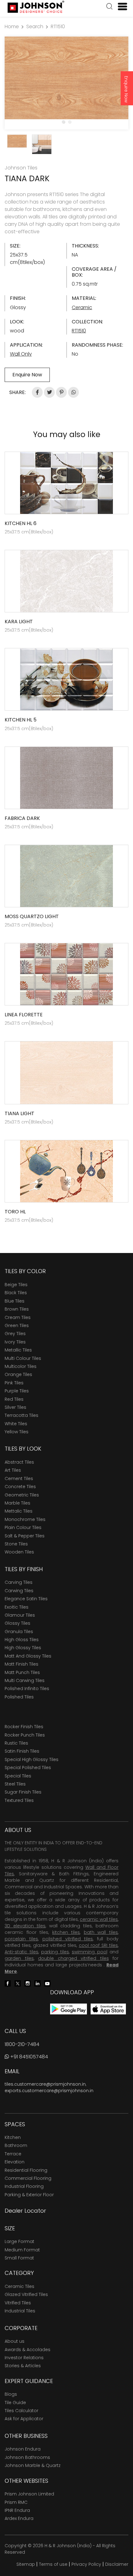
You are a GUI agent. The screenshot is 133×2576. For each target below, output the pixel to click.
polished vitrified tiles (68, 1939)
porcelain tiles (21, 1939)
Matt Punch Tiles (22, 1672)
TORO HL (15, 1212)
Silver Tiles (15, 1407)
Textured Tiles (19, 1800)
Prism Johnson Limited (29, 2494)
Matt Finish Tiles (21, 1664)
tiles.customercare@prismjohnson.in (45, 2084)
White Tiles (16, 1424)
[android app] (69, 2009)
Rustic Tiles (16, 1743)
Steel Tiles (15, 1784)
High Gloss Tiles (22, 1640)
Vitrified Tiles (18, 2303)
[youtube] (47, 1983)
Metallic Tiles (18, 1350)
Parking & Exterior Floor (29, 2195)
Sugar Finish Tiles (23, 1792)
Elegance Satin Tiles (26, 1599)
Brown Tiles (17, 1309)
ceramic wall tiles (99, 1919)
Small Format (19, 2258)
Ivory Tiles (15, 1342)
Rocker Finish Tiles (24, 1727)
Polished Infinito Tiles (27, 1689)
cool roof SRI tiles (98, 1945)
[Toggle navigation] (120, 7)
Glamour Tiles (20, 1615)
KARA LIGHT (19, 622)
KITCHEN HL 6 (21, 523)
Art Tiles (13, 1470)
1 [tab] (63, 122)
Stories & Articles (23, 2366)
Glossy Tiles (17, 1623)
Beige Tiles (16, 1285)
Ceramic (82, 307)
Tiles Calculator (21, 2411)
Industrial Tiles (20, 2311)
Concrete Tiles (20, 1487)
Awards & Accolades (28, 2350)
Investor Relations (24, 2358)
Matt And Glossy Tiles (28, 1656)
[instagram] (28, 1983)
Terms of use (53, 2564)
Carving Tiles (19, 1582)
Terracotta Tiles (21, 1415)
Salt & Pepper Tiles (25, 1536)
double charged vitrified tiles (73, 1958)
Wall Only (21, 354)
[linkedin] (37, 1983)
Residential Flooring (26, 2170)
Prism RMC (16, 2502)
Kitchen (13, 2137)
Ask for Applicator (24, 2419)
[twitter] (18, 1983)
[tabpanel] (66, 78)
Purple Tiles (17, 1391)
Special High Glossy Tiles (32, 1759)
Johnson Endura (23, 2449)
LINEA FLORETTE (24, 1015)
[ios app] (108, 2009)
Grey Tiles (15, 1334)
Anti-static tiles (21, 1952)
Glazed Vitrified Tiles (26, 2294)
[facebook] (8, 1983)
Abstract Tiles (19, 1462)
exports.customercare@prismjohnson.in (49, 2091)
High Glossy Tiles (23, 1648)
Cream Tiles (18, 1317)
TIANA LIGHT (19, 1113)
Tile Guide (15, 2403)
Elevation (15, 2162)
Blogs (11, 2394)
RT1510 (58, 26)
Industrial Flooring (24, 2186)
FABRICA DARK (22, 818)
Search (35, 26)
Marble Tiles (17, 1503)
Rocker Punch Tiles (25, 1735)
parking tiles (55, 1952)
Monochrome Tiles (25, 1519)
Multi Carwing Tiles (25, 1680)
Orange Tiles (18, 1374)
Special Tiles (18, 1776)
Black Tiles (16, 1293)
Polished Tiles (19, 1697)
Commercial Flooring (28, 2178)
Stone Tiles (16, 1544)
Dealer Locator (25, 2211)
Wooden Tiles (19, 1552)
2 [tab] (70, 122)
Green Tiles (17, 1325)
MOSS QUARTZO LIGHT (32, 916)
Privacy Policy (86, 2564)
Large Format (19, 2241)
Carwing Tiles (19, 1591)
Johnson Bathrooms (27, 2457)
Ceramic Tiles (19, 2286)
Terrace (13, 2154)
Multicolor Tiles (21, 1366)
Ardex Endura (19, 2518)
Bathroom (16, 2145)
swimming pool (90, 1952)
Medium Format (22, 2250)
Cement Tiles (19, 1479)
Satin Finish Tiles (22, 1751)
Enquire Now (126, 89)
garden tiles (19, 1958)
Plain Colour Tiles (23, 1527)
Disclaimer (117, 2564)
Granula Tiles (19, 1632)
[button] (109, 7)
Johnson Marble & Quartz (33, 2465)
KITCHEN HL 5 (21, 720)
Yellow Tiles (17, 1432)
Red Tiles (14, 1399)
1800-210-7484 (22, 2044)
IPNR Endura (17, 2510)
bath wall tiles (101, 1932)
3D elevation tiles (25, 1926)
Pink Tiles (14, 1383)
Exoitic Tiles (17, 1607)
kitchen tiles (66, 1932)
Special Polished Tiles (28, 1768)
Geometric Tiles (22, 1495)
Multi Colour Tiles (23, 1358)
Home (12, 26)
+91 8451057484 (28, 2057)
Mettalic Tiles (19, 1511)
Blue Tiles (15, 1301)
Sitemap (26, 2564)
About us (15, 2341)
